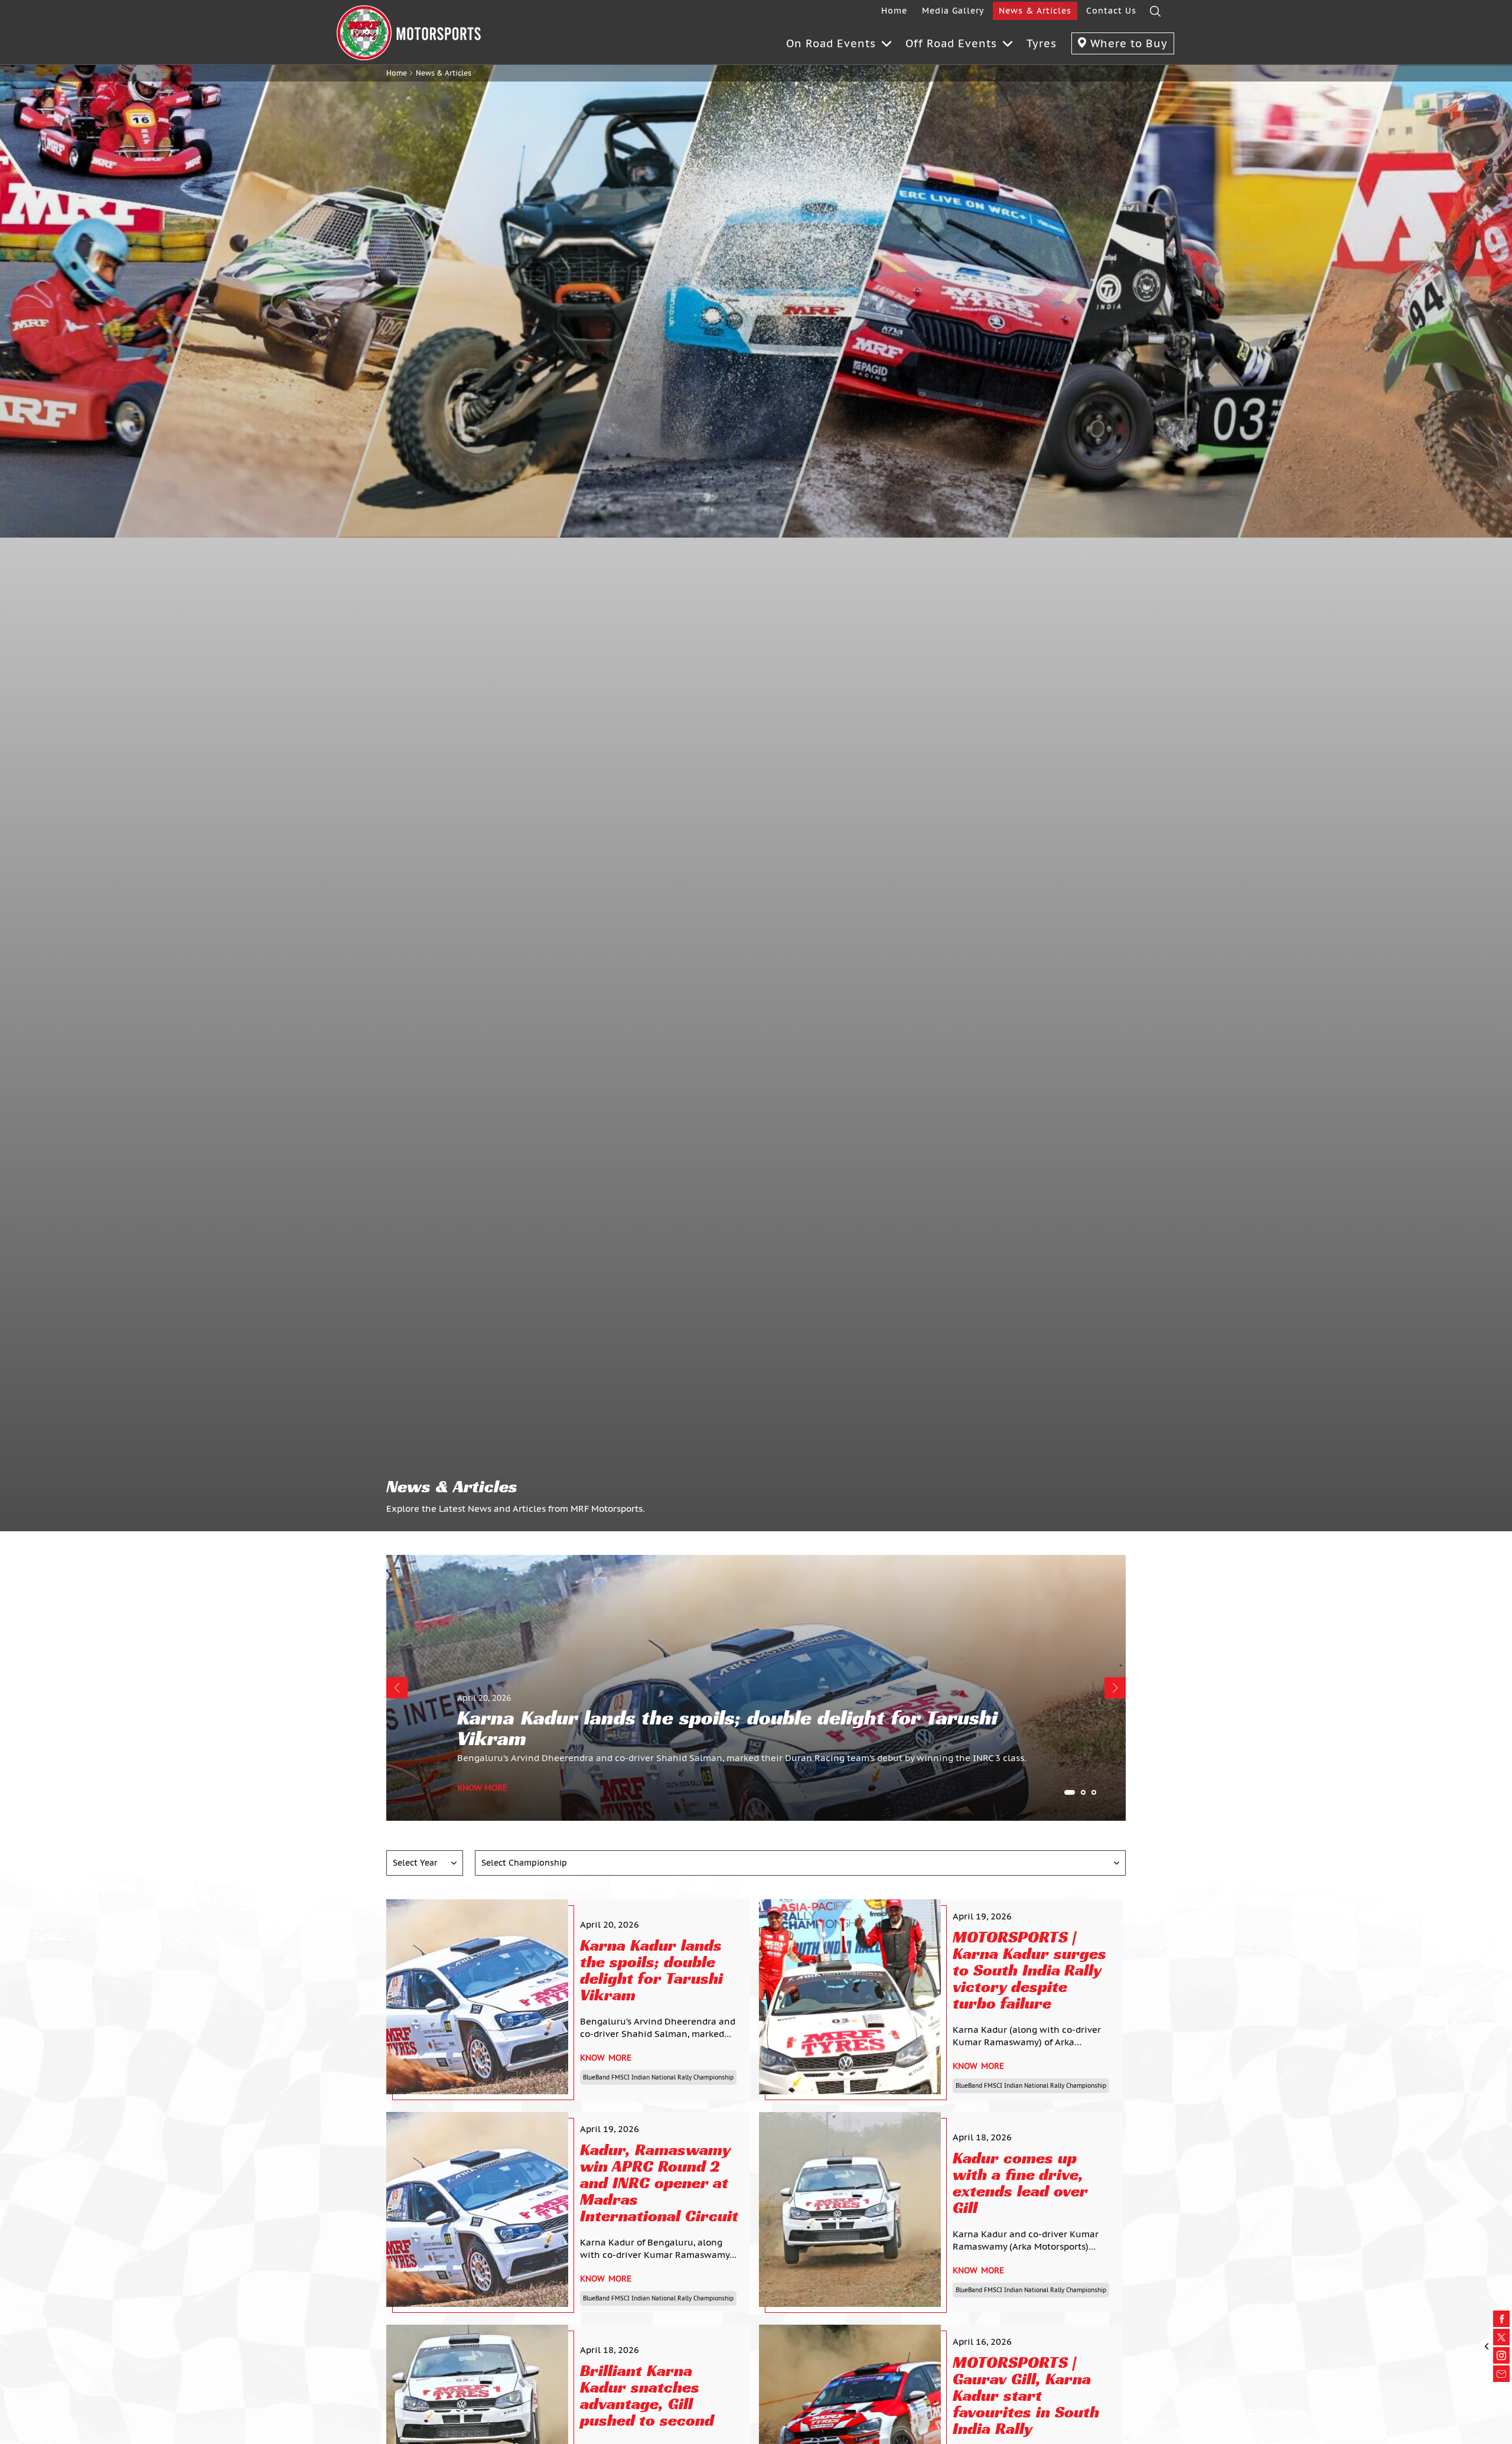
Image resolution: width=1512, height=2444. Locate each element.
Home (894, 11)
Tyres (1042, 43)
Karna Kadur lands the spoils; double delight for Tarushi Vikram (651, 1970)
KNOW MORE (482, 1788)
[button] (397, 1688)
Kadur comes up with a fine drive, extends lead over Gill (1020, 2183)
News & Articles (1035, 11)
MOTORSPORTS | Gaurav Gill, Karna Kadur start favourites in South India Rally (1026, 2396)
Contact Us (1111, 11)
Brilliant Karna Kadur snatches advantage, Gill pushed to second (647, 2396)
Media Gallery (953, 11)
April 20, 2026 (484, 1698)
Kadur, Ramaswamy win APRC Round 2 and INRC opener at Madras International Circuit (659, 2183)
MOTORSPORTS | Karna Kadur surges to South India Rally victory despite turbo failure (1029, 1970)
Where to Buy (1127, 43)
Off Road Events (951, 43)
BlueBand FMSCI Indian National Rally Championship (658, 2077)
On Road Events (831, 43)
